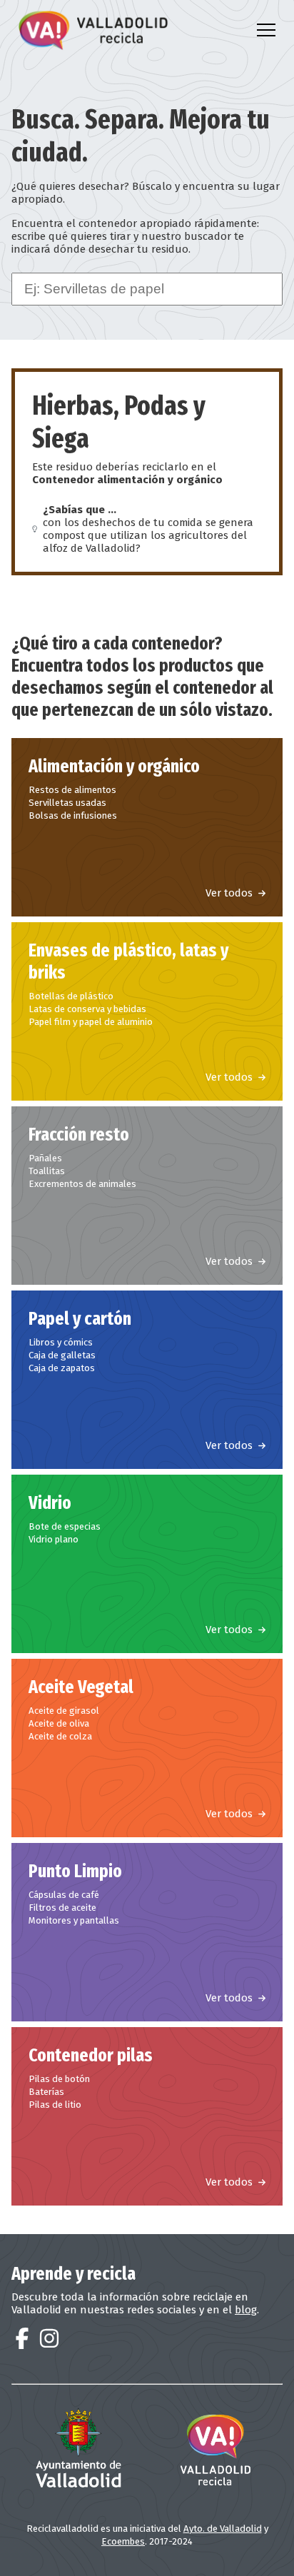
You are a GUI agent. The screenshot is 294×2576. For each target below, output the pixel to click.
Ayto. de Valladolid (223, 2529)
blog (246, 2310)
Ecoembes (123, 2541)
